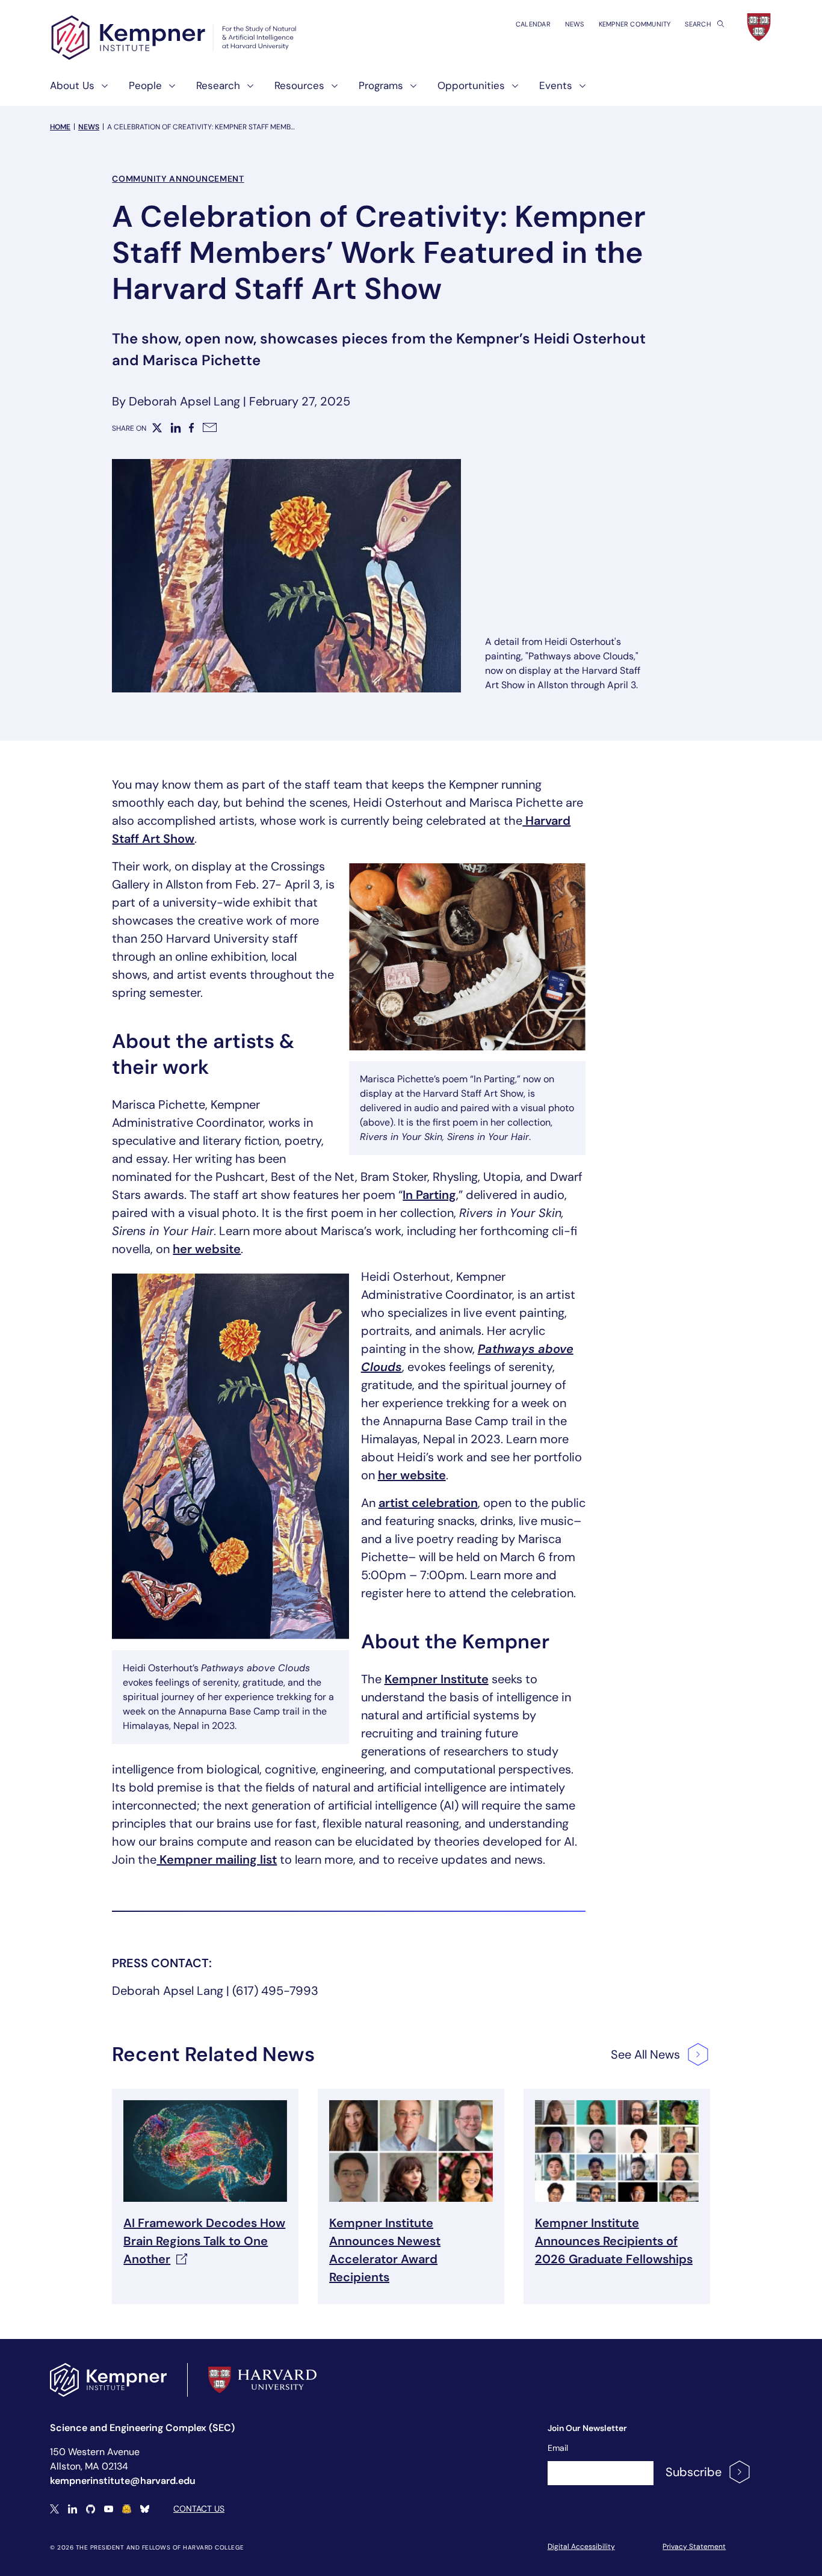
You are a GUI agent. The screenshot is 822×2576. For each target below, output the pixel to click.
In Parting (429, 1195)
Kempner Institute (437, 1679)
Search (699, 24)
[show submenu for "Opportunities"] (511, 91)
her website (207, 1249)
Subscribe (694, 2472)
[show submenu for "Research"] (247, 91)
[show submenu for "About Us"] (101, 91)
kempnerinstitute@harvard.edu (123, 2481)
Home (60, 127)
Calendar (533, 24)
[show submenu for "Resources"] (331, 91)
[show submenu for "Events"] (579, 91)
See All (645, 2054)
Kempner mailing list (217, 1860)
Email (558, 2448)
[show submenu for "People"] (168, 91)
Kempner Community (635, 24)
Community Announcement (178, 179)
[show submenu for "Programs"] (410, 91)
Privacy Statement (694, 2547)
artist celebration (428, 1503)
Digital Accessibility (581, 2547)
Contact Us (199, 2509)
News (575, 24)
